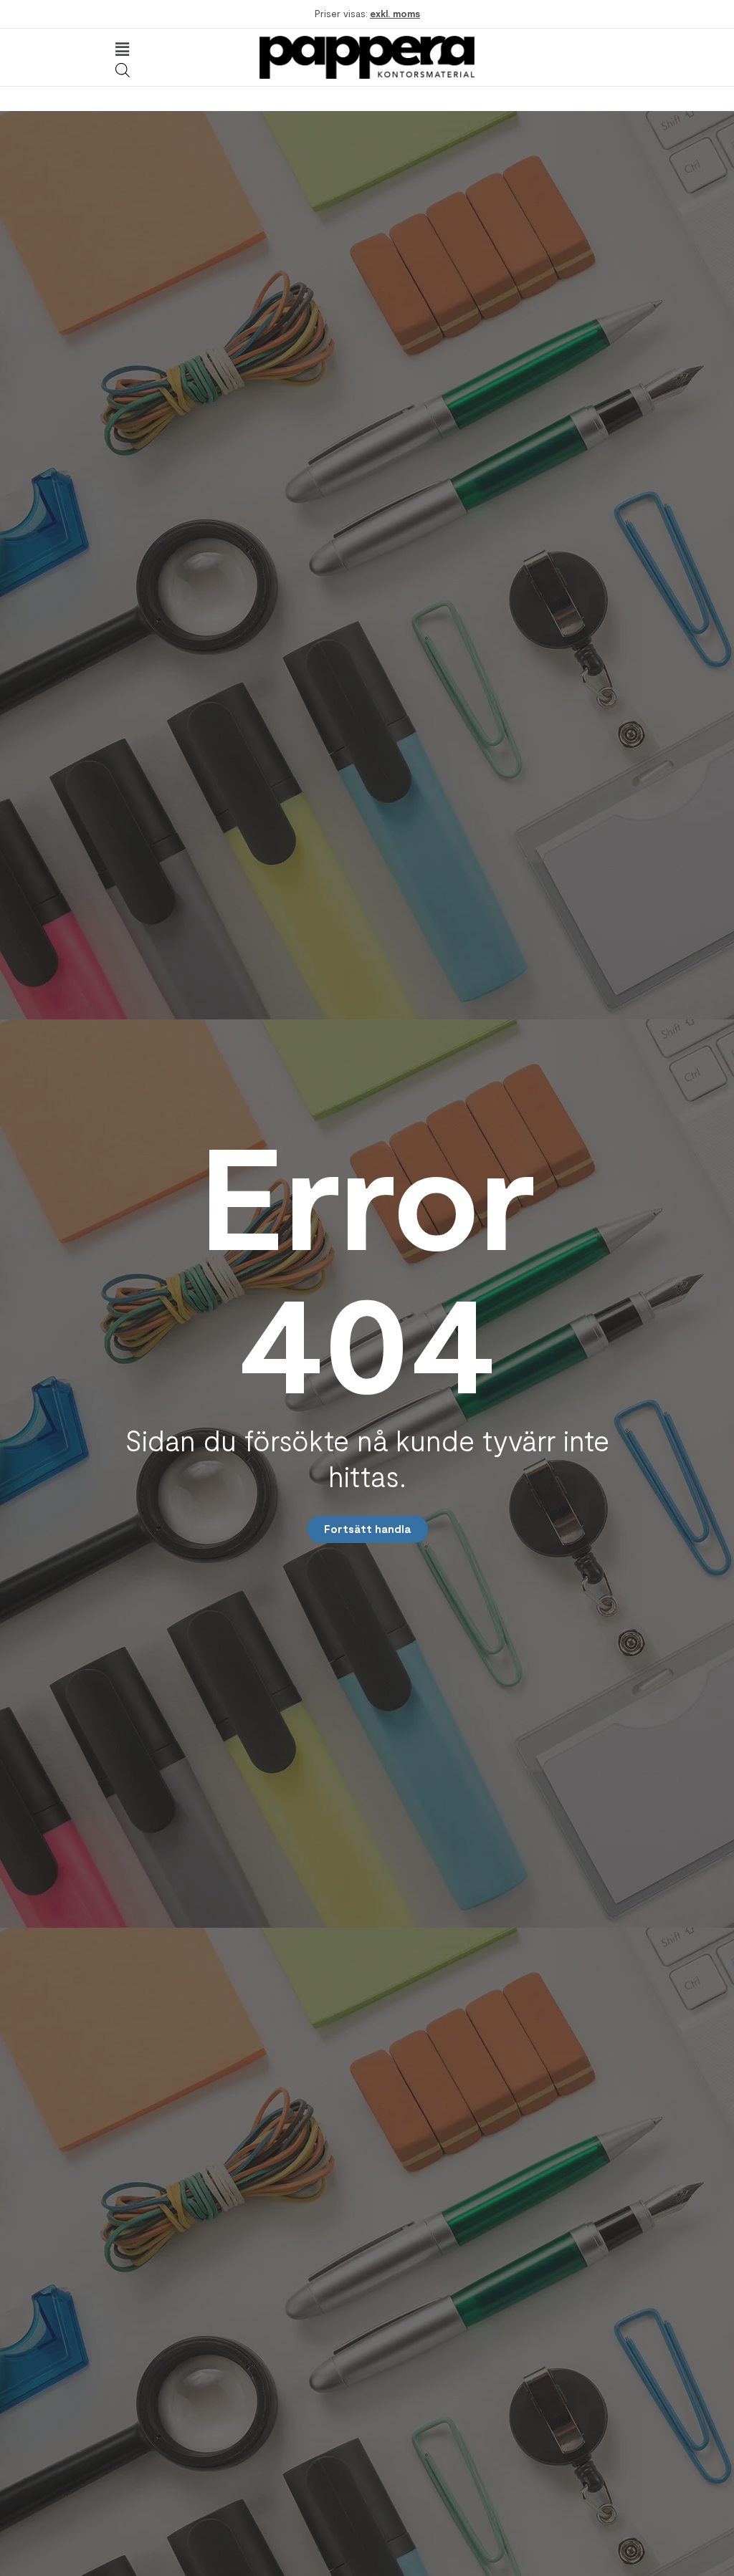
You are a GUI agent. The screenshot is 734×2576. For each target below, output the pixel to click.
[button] (122, 49)
